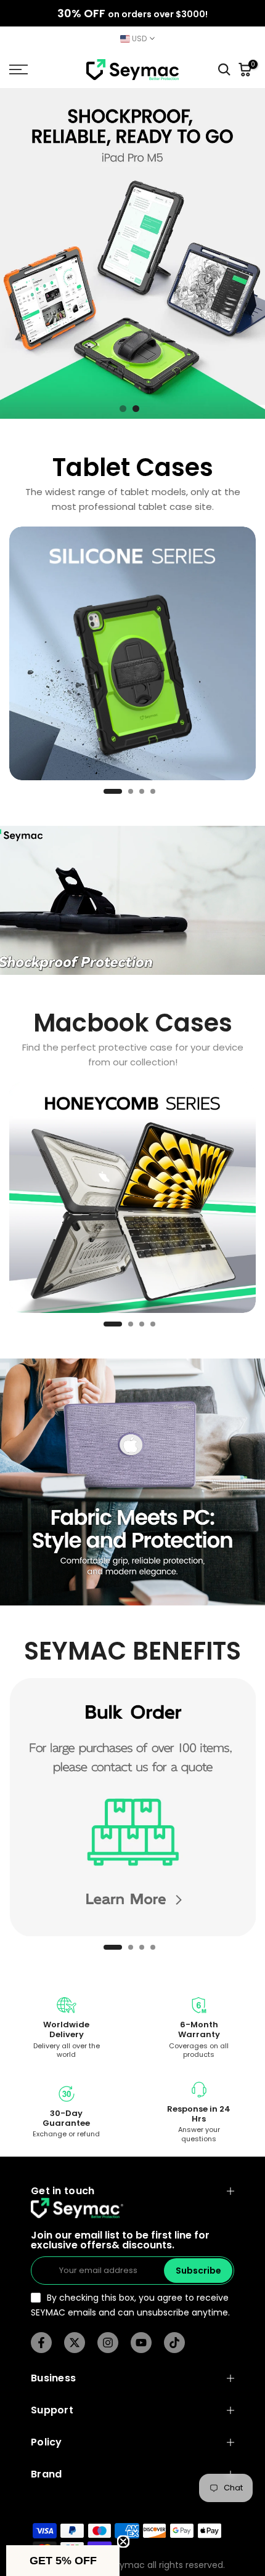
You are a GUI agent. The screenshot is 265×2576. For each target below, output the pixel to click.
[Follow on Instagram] (108, 2343)
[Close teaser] (123, 2542)
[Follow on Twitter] (75, 2343)
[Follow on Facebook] (41, 2343)
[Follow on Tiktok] (174, 2343)
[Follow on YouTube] (141, 2343)
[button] (63, 2561)
